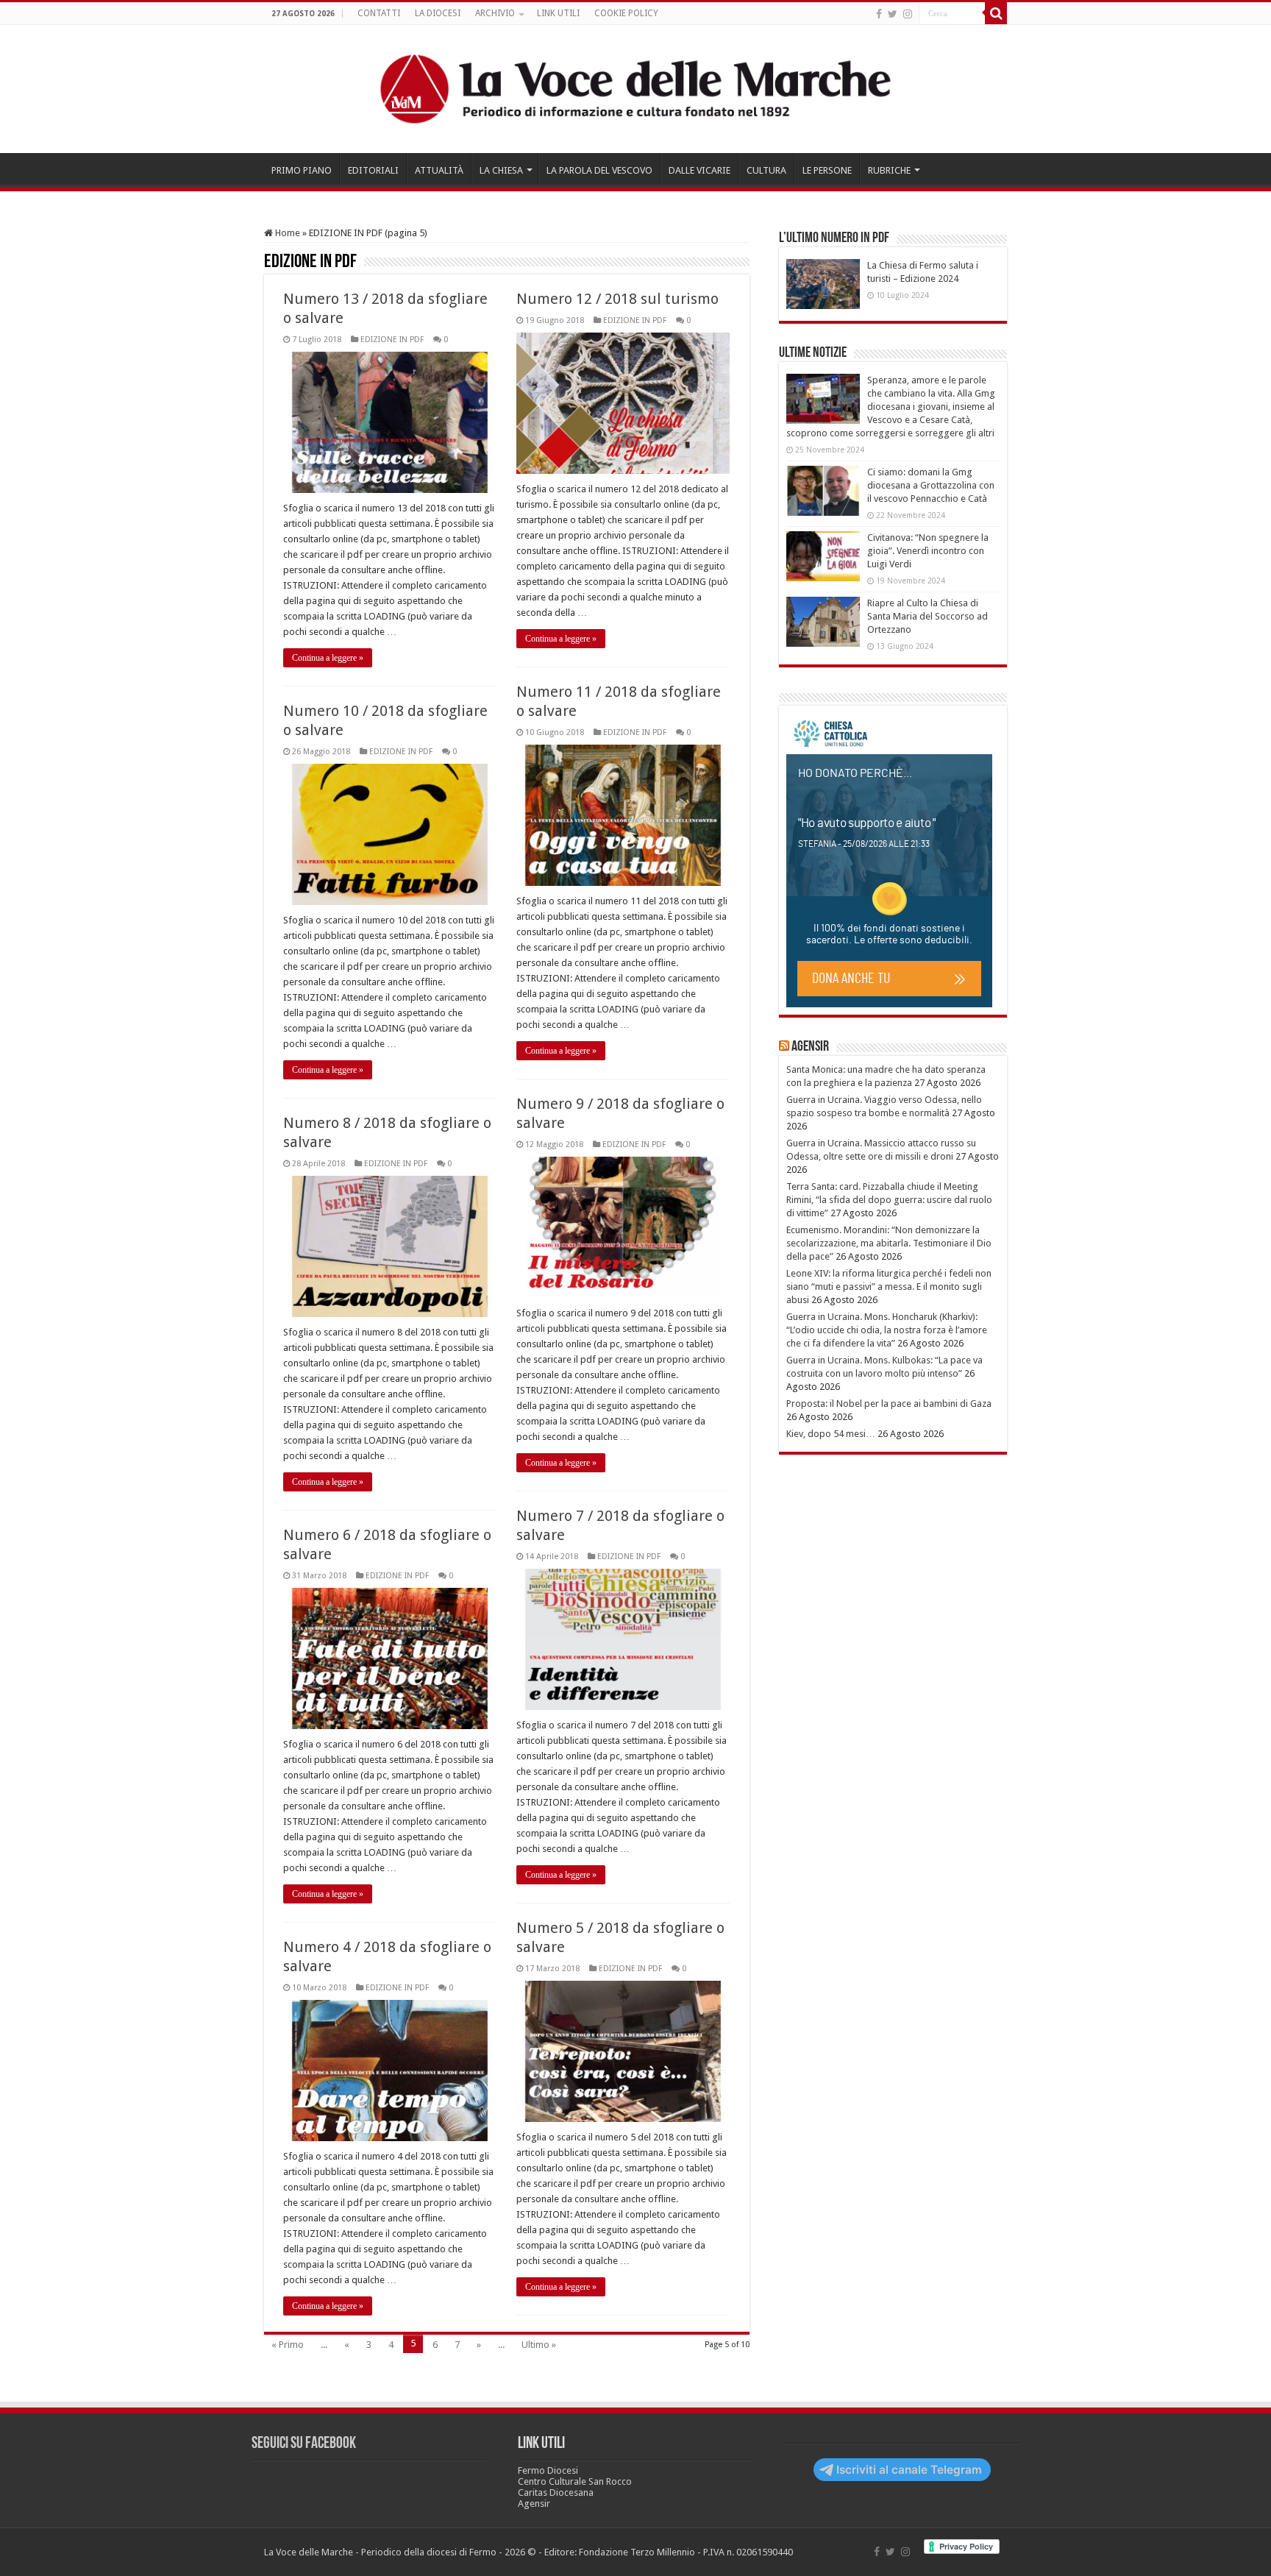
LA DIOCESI (438, 13)
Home (286, 233)
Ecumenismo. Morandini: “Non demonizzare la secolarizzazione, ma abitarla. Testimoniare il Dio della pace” (889, 1243)
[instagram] (908, 14)
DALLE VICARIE (699, 170)
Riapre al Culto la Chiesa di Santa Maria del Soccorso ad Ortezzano (928, 616)
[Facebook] (879, 14)
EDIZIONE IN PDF (392, 340)
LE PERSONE (827, 170)
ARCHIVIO (495, 13)
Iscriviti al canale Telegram (909, 2470)
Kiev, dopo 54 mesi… (831, 1434)
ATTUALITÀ (439, 170)
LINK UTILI (558, 13)
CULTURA (766, 170)
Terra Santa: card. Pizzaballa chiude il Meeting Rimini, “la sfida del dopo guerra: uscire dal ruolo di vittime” (889, 1200)
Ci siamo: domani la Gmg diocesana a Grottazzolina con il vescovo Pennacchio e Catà (931, 485)
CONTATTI (379, 13)
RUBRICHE (889, 170)
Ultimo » (539, 2345)
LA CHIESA (501, 170)
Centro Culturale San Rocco (575, 2481)
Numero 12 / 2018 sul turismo (617, 299)
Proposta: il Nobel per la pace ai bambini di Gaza (889, 1404)
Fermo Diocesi (548, 2470)
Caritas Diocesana (556, 2492)
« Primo (288, 2345)
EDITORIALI (373, 170)
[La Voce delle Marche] (635, 89)
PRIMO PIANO (302, 170)
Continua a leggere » (328, 658)
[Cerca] (996, 13)
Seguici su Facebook (304, 2444)
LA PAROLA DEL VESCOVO (599, 170)
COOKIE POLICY (626, 13)
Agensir (810, 1047)
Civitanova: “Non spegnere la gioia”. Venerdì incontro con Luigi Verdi (928, 551)
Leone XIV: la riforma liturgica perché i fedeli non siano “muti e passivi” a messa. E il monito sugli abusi (889, 1287)
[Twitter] (893, 14)
